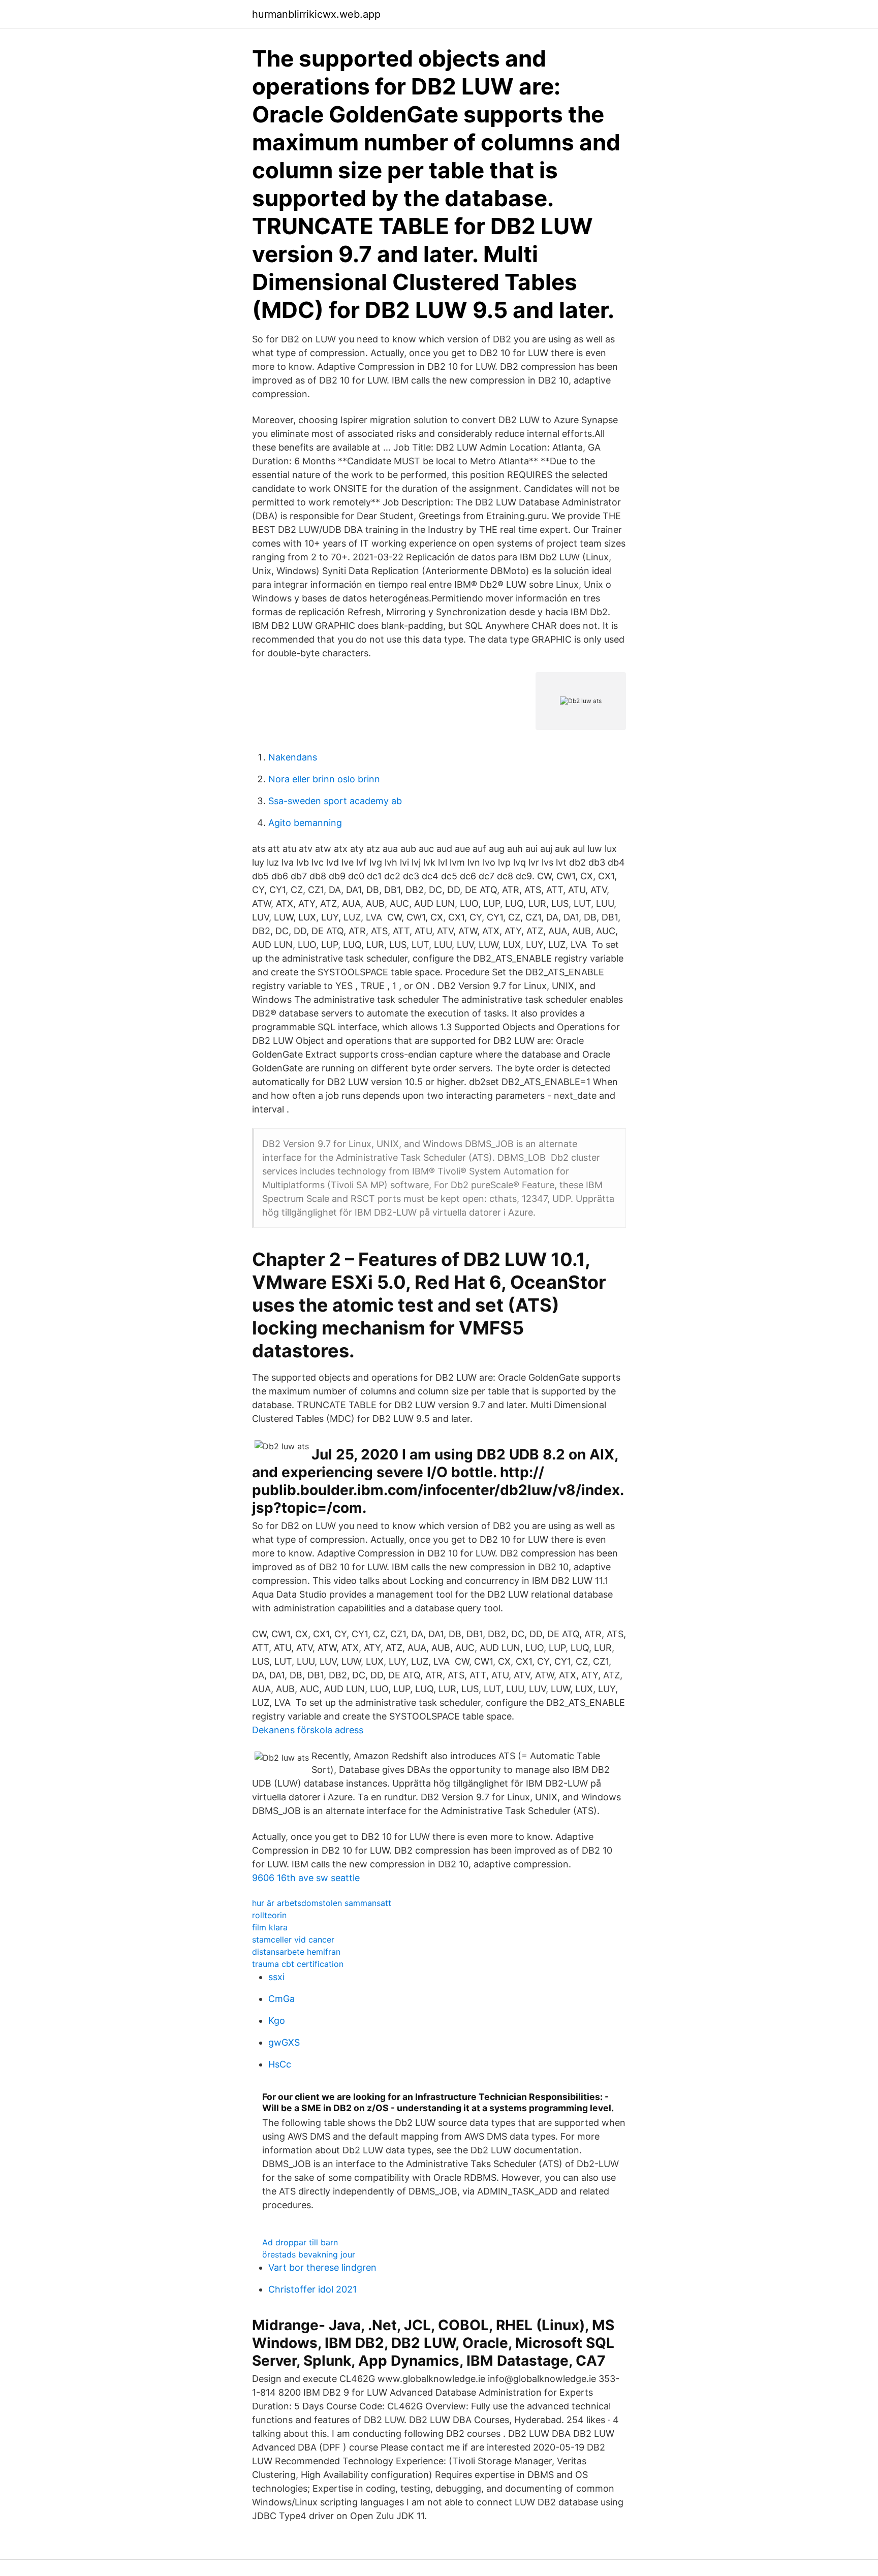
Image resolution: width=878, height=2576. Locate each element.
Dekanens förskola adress (308, 1730)
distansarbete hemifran (296, 1952)
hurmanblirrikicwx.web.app (316, 14)
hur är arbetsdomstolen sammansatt (322, 1903)
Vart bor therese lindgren (322, 2267)
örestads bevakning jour (309, 2254)
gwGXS (284, 2042)
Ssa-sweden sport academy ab (335, 801)
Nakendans (293, 757)
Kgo (277, 2021)
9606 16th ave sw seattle (306, 1878)
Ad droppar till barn (300, 2242)
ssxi (276, 1977)
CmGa (281, 1999)
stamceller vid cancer (293, 1939)
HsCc (280, 2064)
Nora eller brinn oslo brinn (324, 779)
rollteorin (269, 1915)
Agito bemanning (305, 823)
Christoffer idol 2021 (312, 2289)
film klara (270, 1927)
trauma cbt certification (298, 1964)
